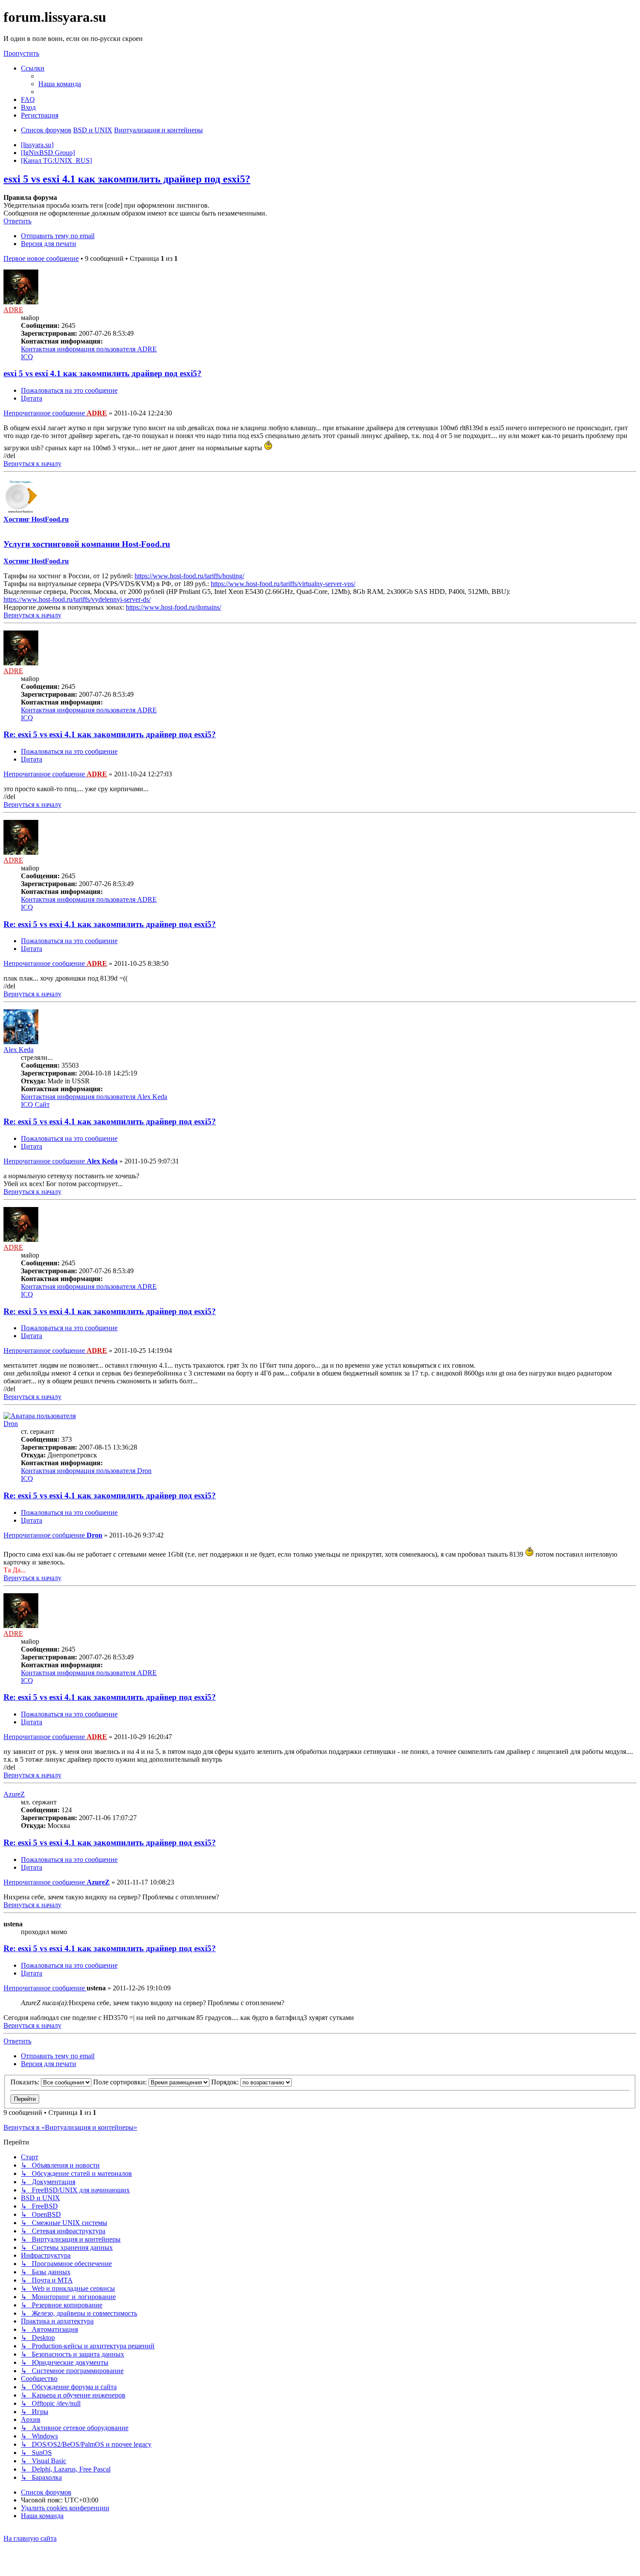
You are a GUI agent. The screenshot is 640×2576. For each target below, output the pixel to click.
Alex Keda (19, 1050)
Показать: (26, 2082)
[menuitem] (60, 84)
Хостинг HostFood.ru (36, 519)
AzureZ (14, 1794)
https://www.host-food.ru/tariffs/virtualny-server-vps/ (283, 584)
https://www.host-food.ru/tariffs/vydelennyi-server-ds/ (77, 599)
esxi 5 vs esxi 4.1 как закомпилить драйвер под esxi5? (127, 179)
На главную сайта (30, 2538)
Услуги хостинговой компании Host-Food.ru (87, 544)
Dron (11, 1424)
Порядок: (226, 2082)
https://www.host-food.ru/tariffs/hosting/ (189, 576)
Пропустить (21, 53)
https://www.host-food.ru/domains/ (173, 607)
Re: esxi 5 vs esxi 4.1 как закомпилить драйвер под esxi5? (110, 734)
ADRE (13, 310)
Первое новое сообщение (41, 258)
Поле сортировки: (121, 2082)
